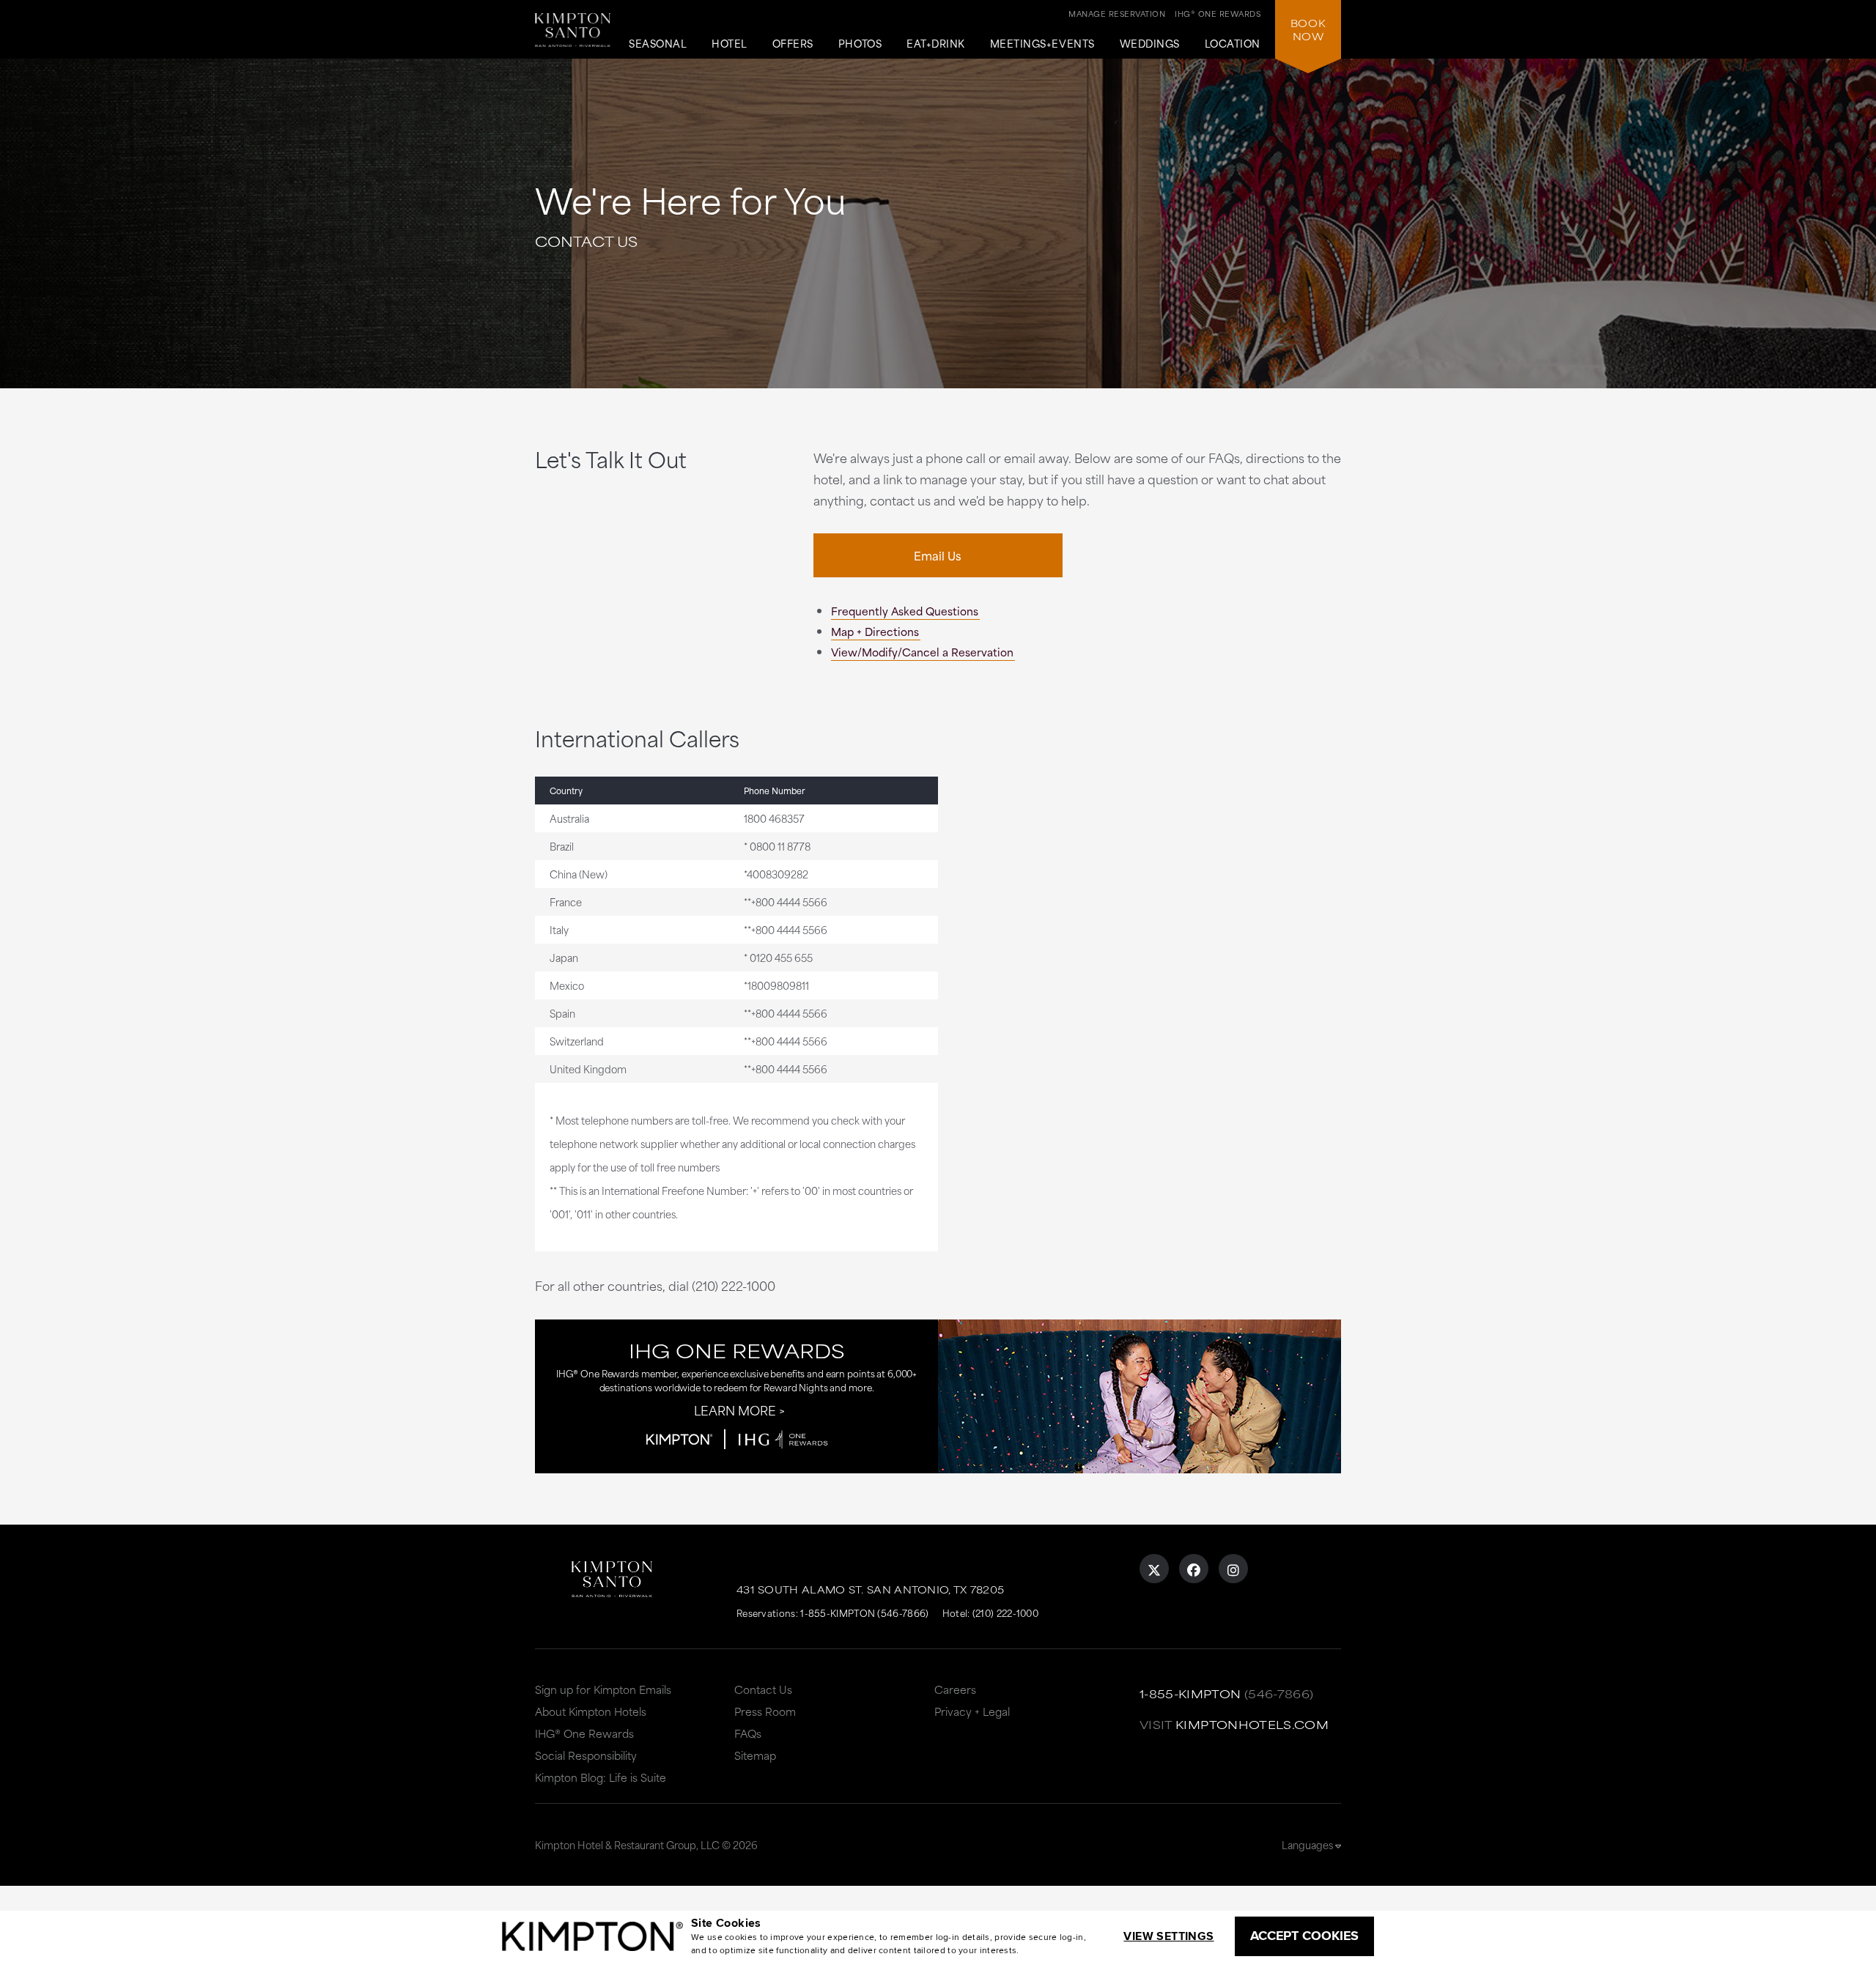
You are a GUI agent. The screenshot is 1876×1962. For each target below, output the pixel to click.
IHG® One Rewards (584, 1733)
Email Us (938, 555)
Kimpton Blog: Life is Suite (601, 1777)
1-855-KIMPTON (1190, 1693)
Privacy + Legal (972, 1711)
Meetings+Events (1042, 44)
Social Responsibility (586, 1755)
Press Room (765, 1711)
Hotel (730, 44)
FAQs (748, 1733)
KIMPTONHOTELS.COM (1252, 1724)
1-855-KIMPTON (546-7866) (864, 1613)
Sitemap (755, 1755)
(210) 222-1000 (1005, 1613)
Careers (955, 1689)
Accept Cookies (1304, 1936)
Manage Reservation (1117, 13)
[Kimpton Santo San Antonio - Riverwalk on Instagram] (1233, 1569)
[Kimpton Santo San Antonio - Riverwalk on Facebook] (1194, 1569)
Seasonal (658, 44)
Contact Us (763, 1689)
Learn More (735, 1410)
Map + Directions (875, 631)
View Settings (1168, 1936)
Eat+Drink (936, 44)
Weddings (1150, 44)
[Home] (573, 36)
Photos (860, 44)
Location (1233, 44)
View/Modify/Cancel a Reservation (922, 652)
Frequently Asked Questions (905, 611)
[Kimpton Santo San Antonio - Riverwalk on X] (1154, 1569)
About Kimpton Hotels (591, 1711)
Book (1308, 29)
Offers (793, 44)
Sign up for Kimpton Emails (603, 1689)
